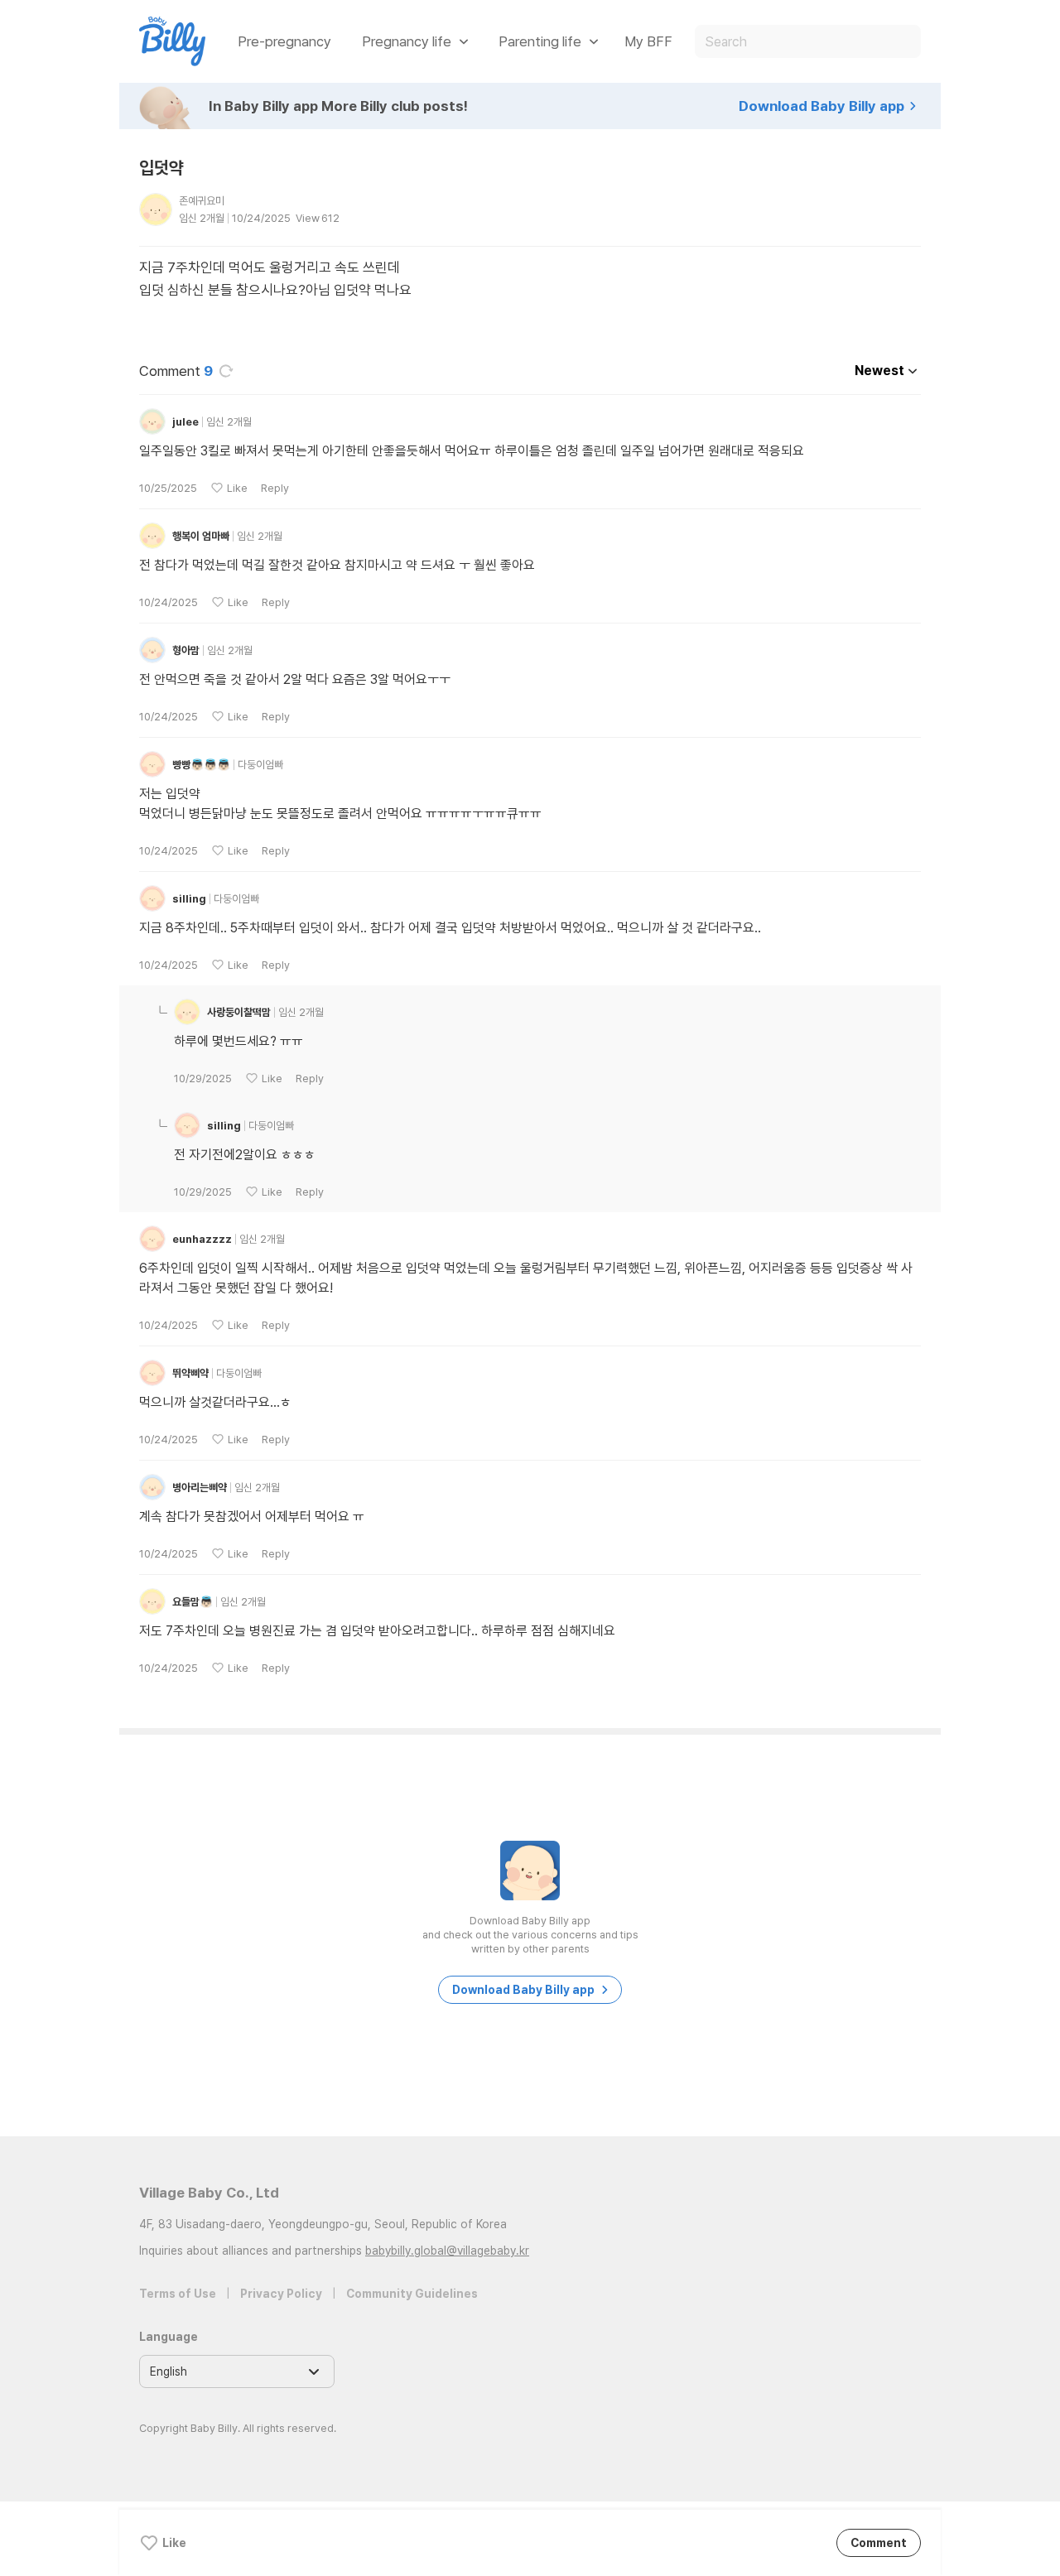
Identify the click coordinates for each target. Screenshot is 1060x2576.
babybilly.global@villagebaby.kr (447, 2251)
